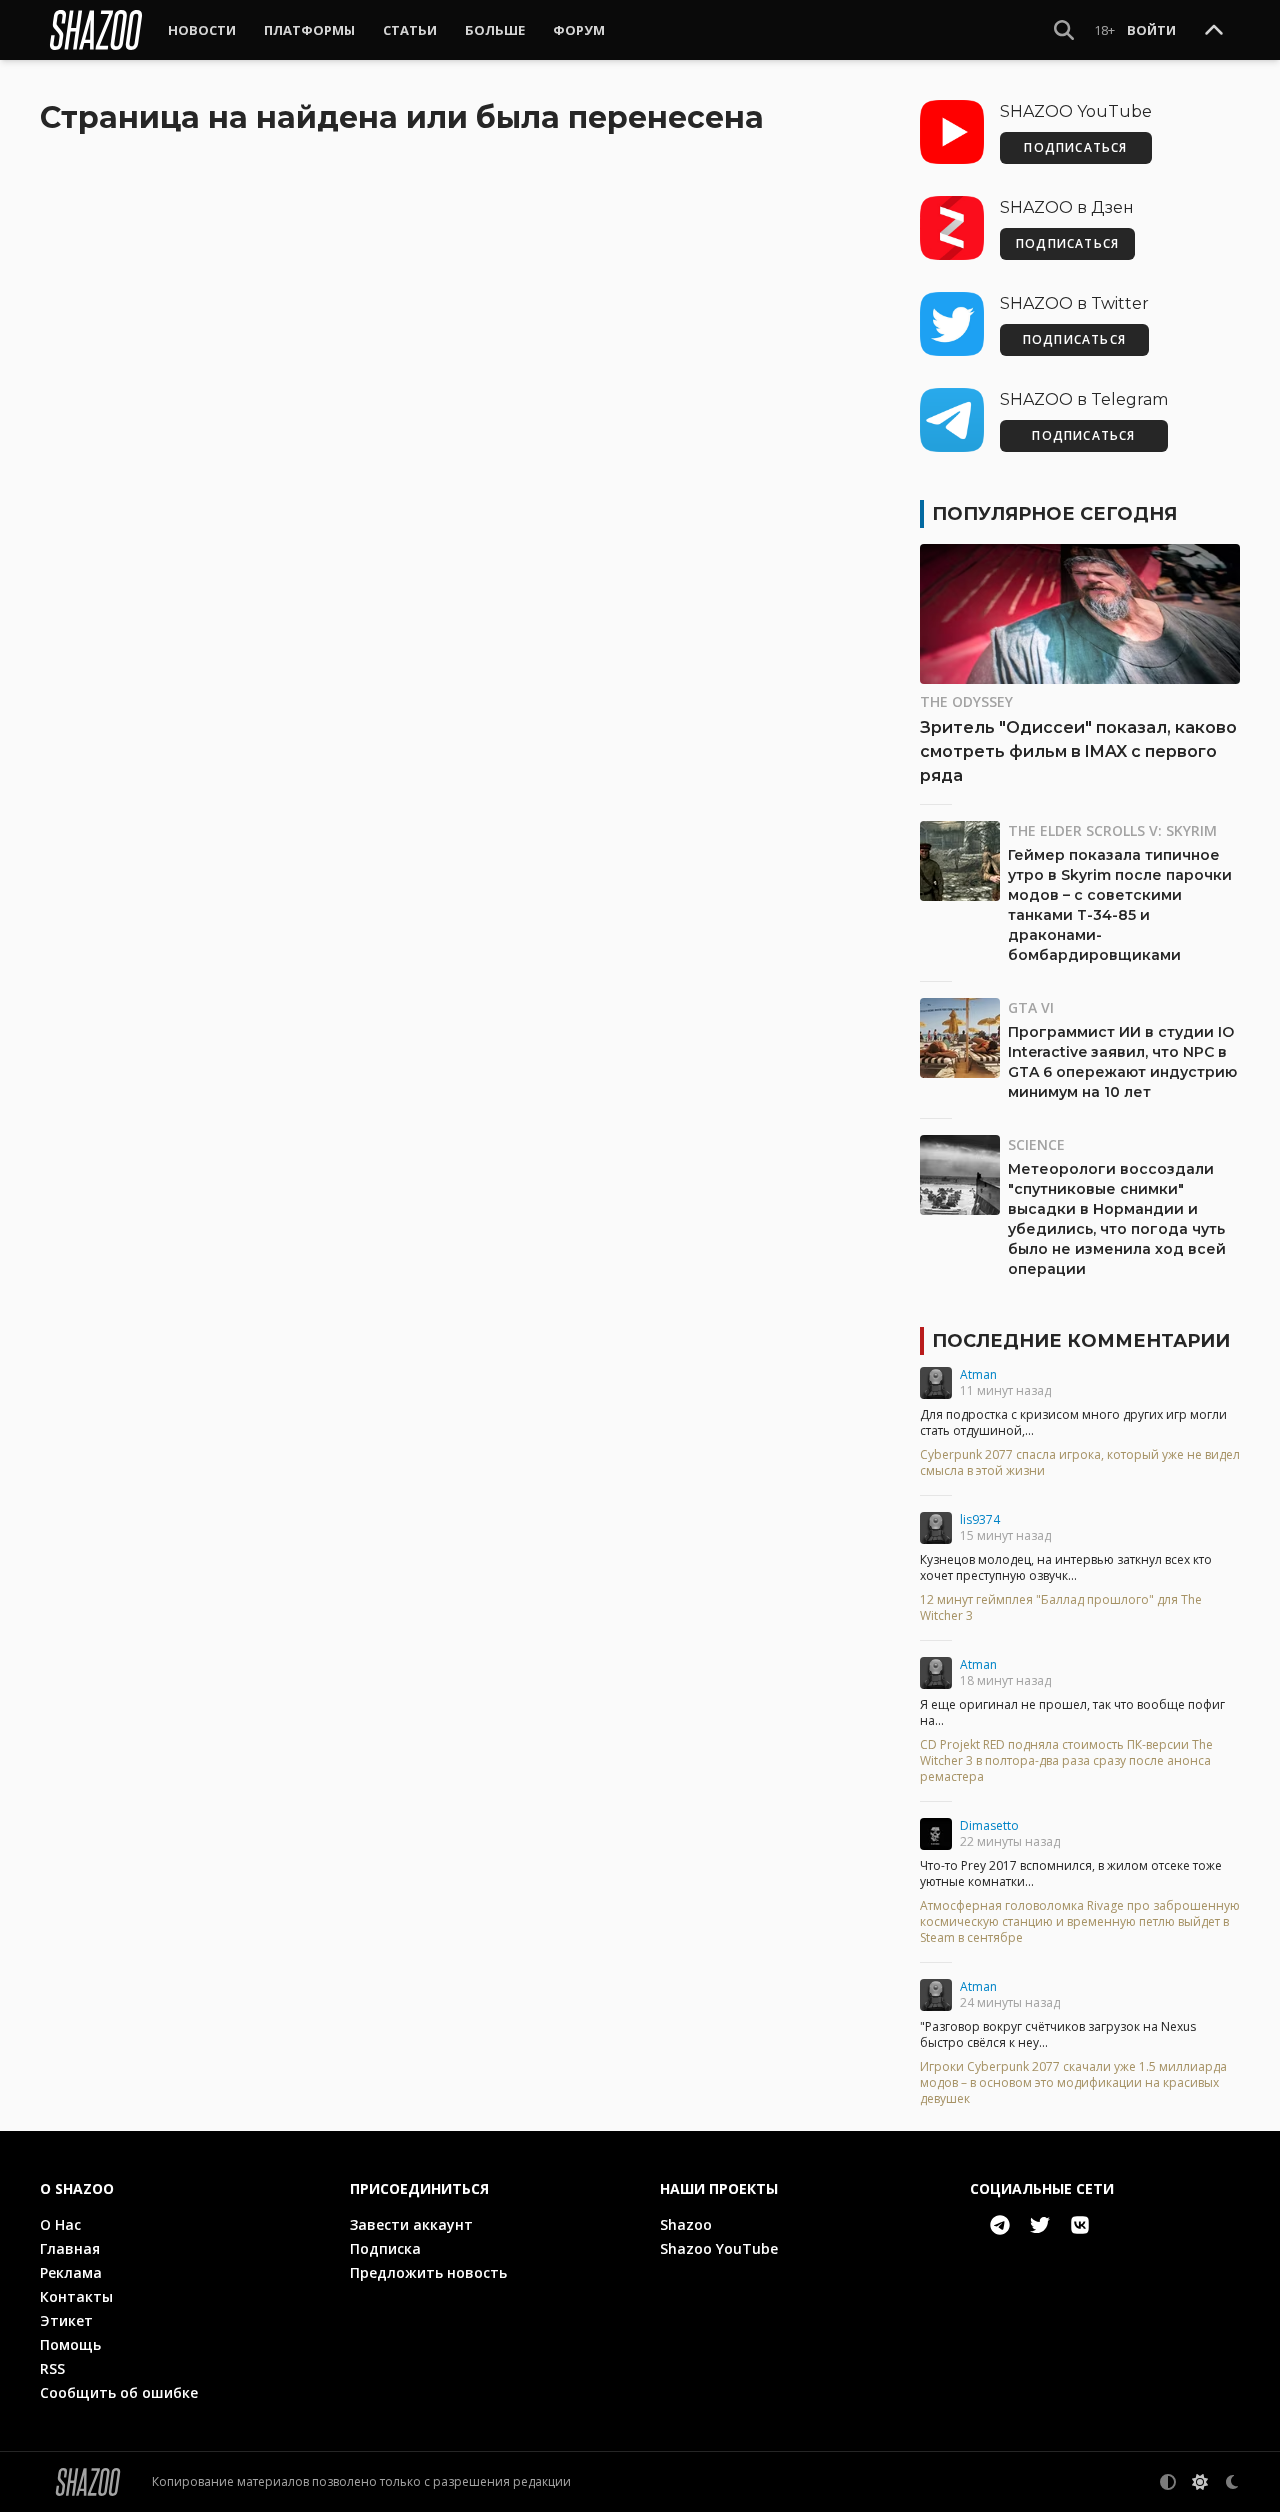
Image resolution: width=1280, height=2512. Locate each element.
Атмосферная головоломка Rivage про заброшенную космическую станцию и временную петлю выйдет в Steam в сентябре (1080, 1922)
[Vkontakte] (1080, 2225)
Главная (70, 2248)
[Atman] (936, 1383)
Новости (202, 30)
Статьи (410, 30)
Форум (579, 30)
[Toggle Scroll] (1214, 31)
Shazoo (686, 2224)
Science (1036, 1144)
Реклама (71, 2272)
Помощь (70, 2344)
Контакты (76, 2296)
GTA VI (1031, 1007)
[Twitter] (1040, 2225)
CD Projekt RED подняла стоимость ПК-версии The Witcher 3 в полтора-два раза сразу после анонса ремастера (1066, 1761)
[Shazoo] (96, 30)
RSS (52, 2368)
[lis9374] (936, 1528)
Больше (495, 30)
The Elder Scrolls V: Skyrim (1112, 830)
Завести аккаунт (411, 2224)
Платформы (309, 30)
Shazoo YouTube (719, 2248)
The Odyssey (966, 701)
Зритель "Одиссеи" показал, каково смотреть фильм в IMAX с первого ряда (1078, 751)
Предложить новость (428, 2272)
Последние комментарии (1081, 1341)
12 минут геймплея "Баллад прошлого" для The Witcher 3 (1061, 1608)
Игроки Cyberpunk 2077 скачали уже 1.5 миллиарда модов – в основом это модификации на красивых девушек (1073, 2083)
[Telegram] (1000, 2225)
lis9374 (980, 1519)
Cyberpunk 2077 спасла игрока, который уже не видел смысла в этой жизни (1080, 1463)
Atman (978, 1374)
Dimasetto (989, 1825)
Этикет (66, 2320)
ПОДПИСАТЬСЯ (1075, 147)
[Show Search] (1064, 30)
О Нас (60, 2224)
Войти (1151, 30)
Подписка (385, 2248)
